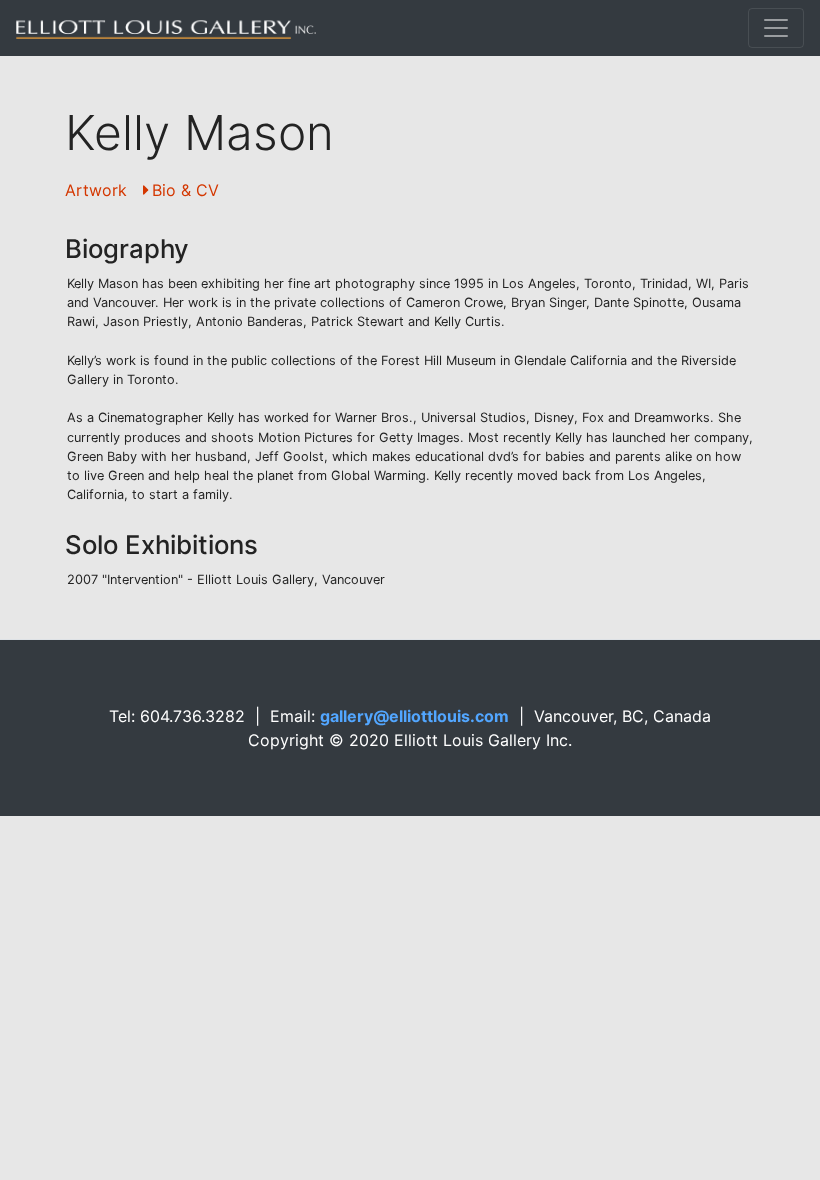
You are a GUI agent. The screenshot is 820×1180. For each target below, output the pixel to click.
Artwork (96, 190)
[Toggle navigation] (776, 28)
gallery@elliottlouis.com (414, 716)
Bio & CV (185, 190)
